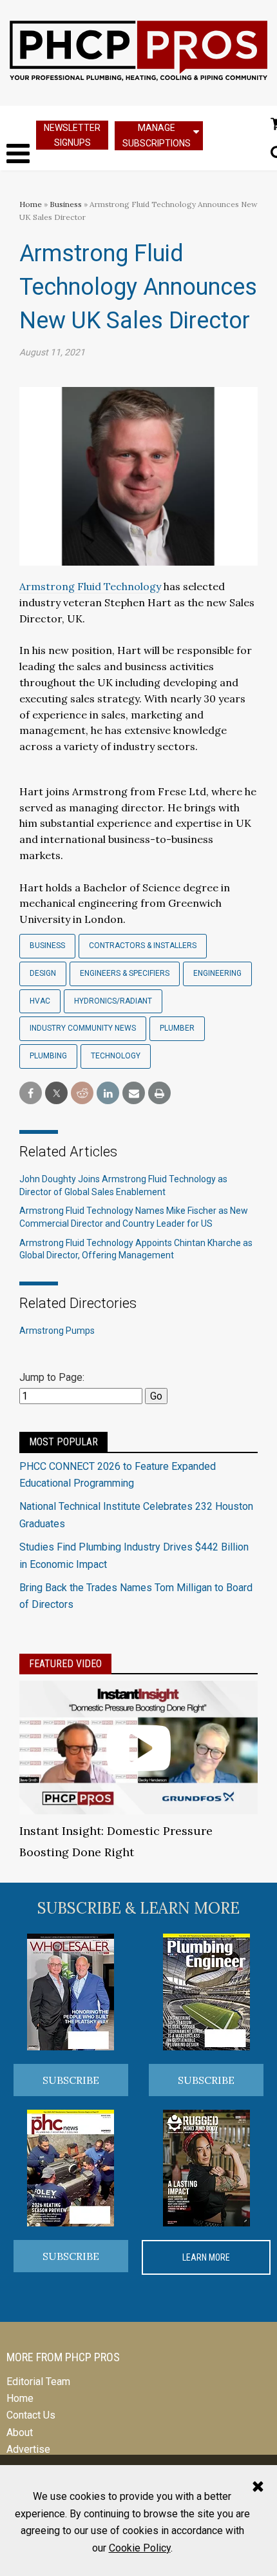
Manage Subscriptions (157, 135)
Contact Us (31, 2415)
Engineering (217, 973)
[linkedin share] (108, 1094)
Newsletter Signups (72, 135)
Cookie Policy (140, 2548)
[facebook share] (31, 1094)
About (20, 2432)
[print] (159, 1094)
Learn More (206, 2257)
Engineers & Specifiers (125, 973)
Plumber (177, 1028)
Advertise (28, 2449)
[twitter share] (56, 1094)
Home (31, 204)
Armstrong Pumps (57, 1331)
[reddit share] (82, 1094)
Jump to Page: (52, 1377)
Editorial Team (38, 2382)
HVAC (40, 1001)
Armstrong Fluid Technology (90, 586)
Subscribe (71, 2080)
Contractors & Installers (143, 946)
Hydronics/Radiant (113, 1001)
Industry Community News (83, 1028)
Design (43, 973)
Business (67, 204)
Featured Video (65, 1664)
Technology (116, 1056)
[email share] (134, 1094)
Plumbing (48, 1056)
